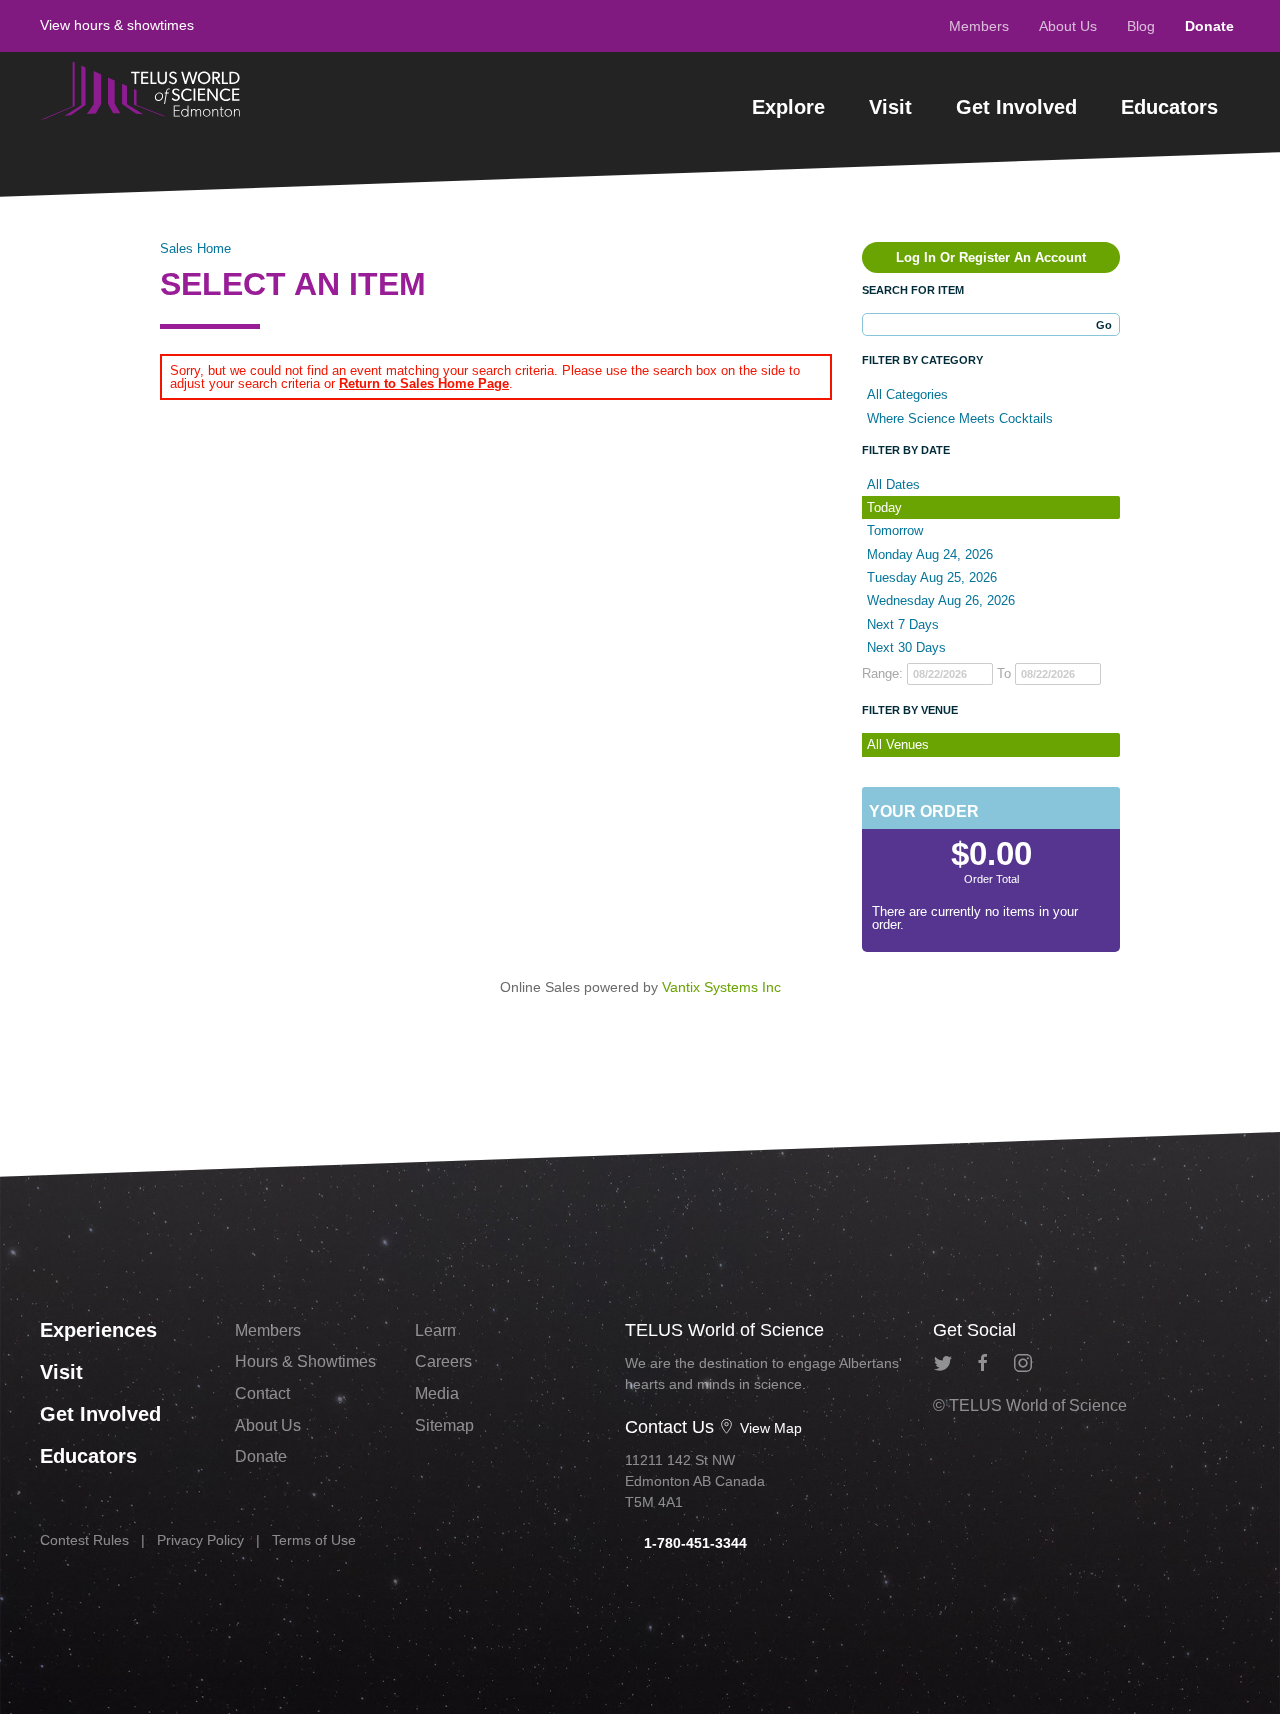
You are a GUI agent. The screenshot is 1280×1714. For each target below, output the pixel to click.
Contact (262, 1393)
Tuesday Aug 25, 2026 (932, 577)
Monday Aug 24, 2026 (930, 554)
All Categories (907, 394)
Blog (1141, 26)
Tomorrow (895, 530)
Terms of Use (314, 1540)
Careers (443, 1361)
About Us (1068, 26)
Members (979, 26)
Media (437, 1393)
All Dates (893, 484)
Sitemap (444, 1425)
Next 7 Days (903, 624)
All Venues (898, 744)
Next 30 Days (906, 647)
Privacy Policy (200, 1540)
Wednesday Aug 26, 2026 (941, 600)
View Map (769, 1428)
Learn (435, 1330)
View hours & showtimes (117, 25)
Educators (1169, 107)
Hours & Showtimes (305, 1361)
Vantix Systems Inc (721, 987)
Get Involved (1016, 107)
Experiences (98, 1330)
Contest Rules (84, 1540)
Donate (1209, 26)
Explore (788, 107)
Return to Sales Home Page (424, 383)
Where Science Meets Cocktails (960, 418)
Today (884, 507)
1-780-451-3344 (693, 1543)
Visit (890, 107)
